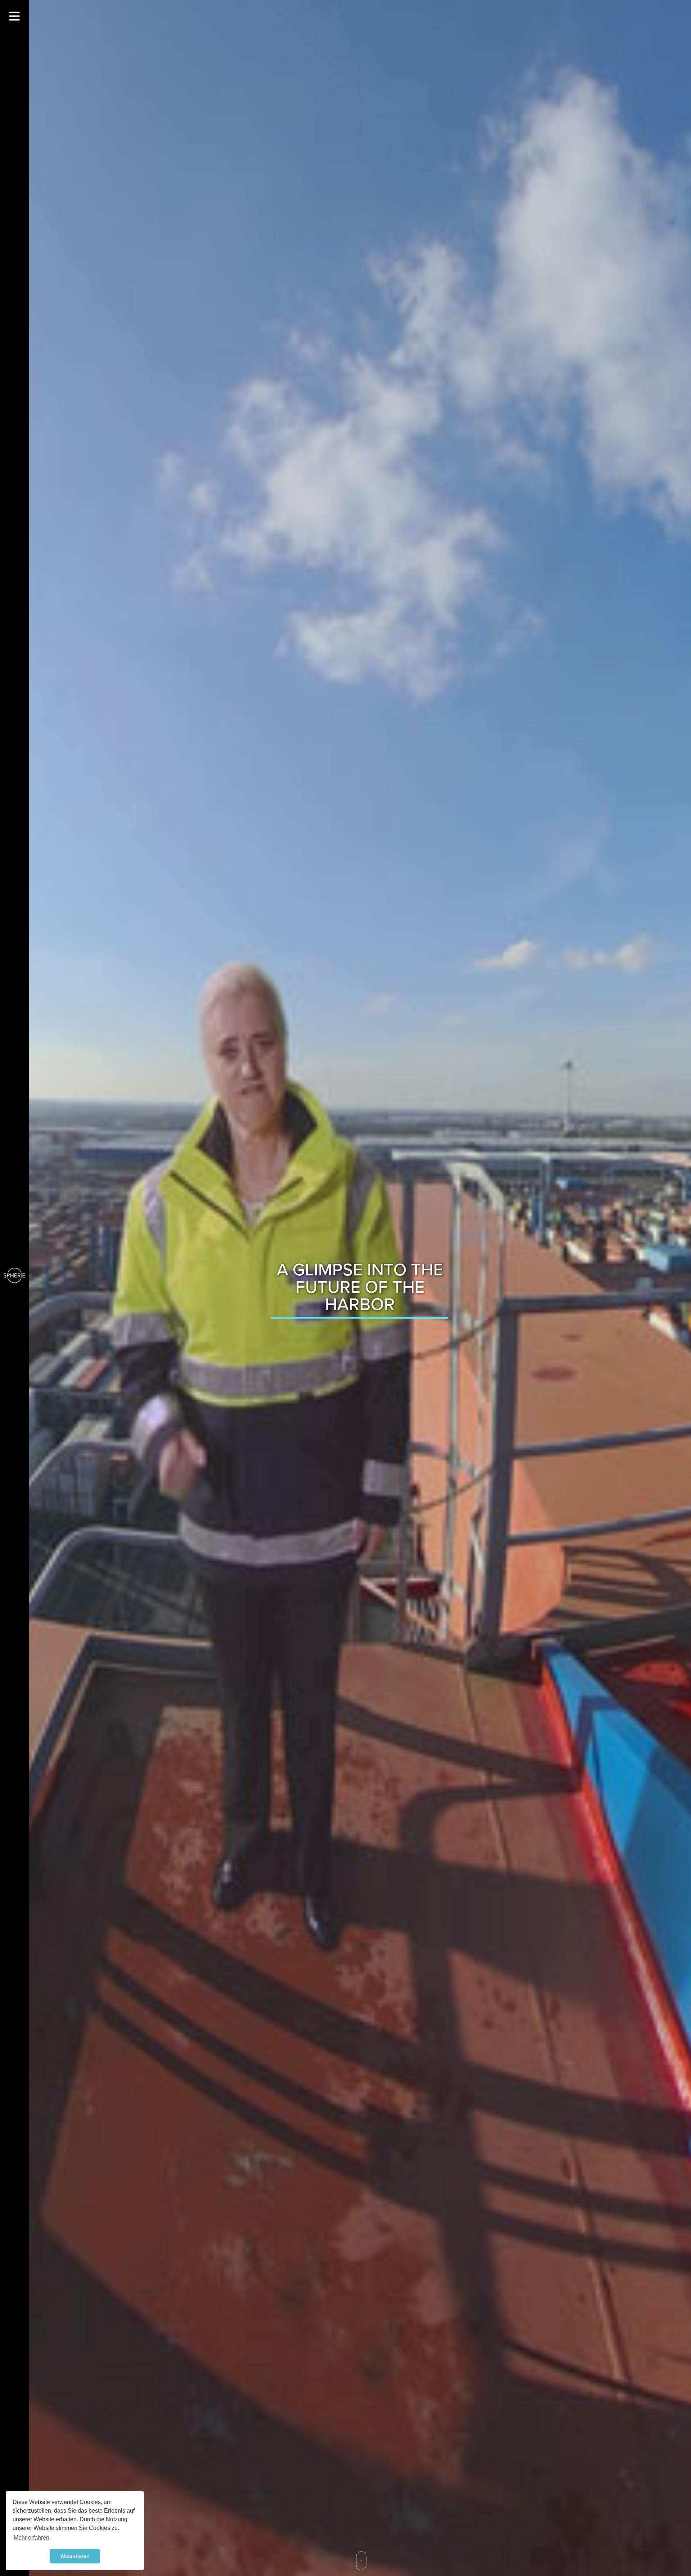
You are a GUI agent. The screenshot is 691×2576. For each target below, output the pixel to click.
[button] (14, 16)
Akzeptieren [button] (75, 2556)
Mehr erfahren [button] (31, 2538)
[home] (14, 1275)
